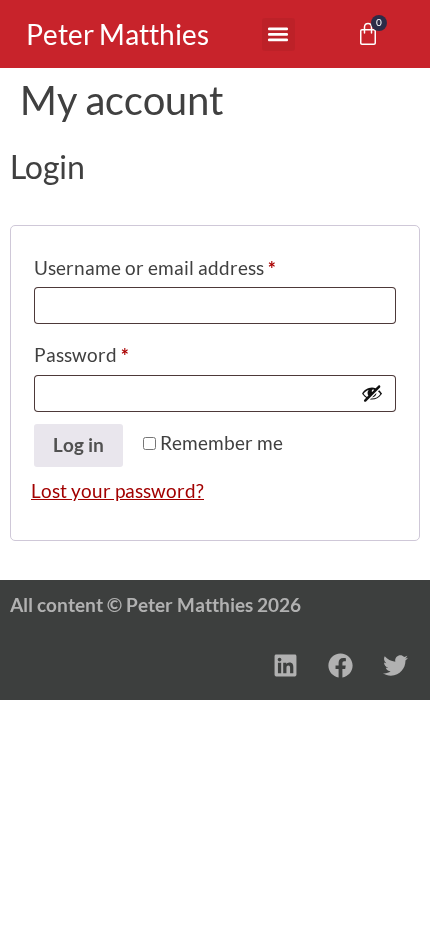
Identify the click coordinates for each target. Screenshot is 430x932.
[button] (278, 34)
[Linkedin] (285, 665)
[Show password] (372, 393)
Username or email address (193, 264)
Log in (78, 444)
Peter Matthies (117, 34)
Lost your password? (117, 490)
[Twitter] (395, 665)
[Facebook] (340, 665)
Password (120, 351)
